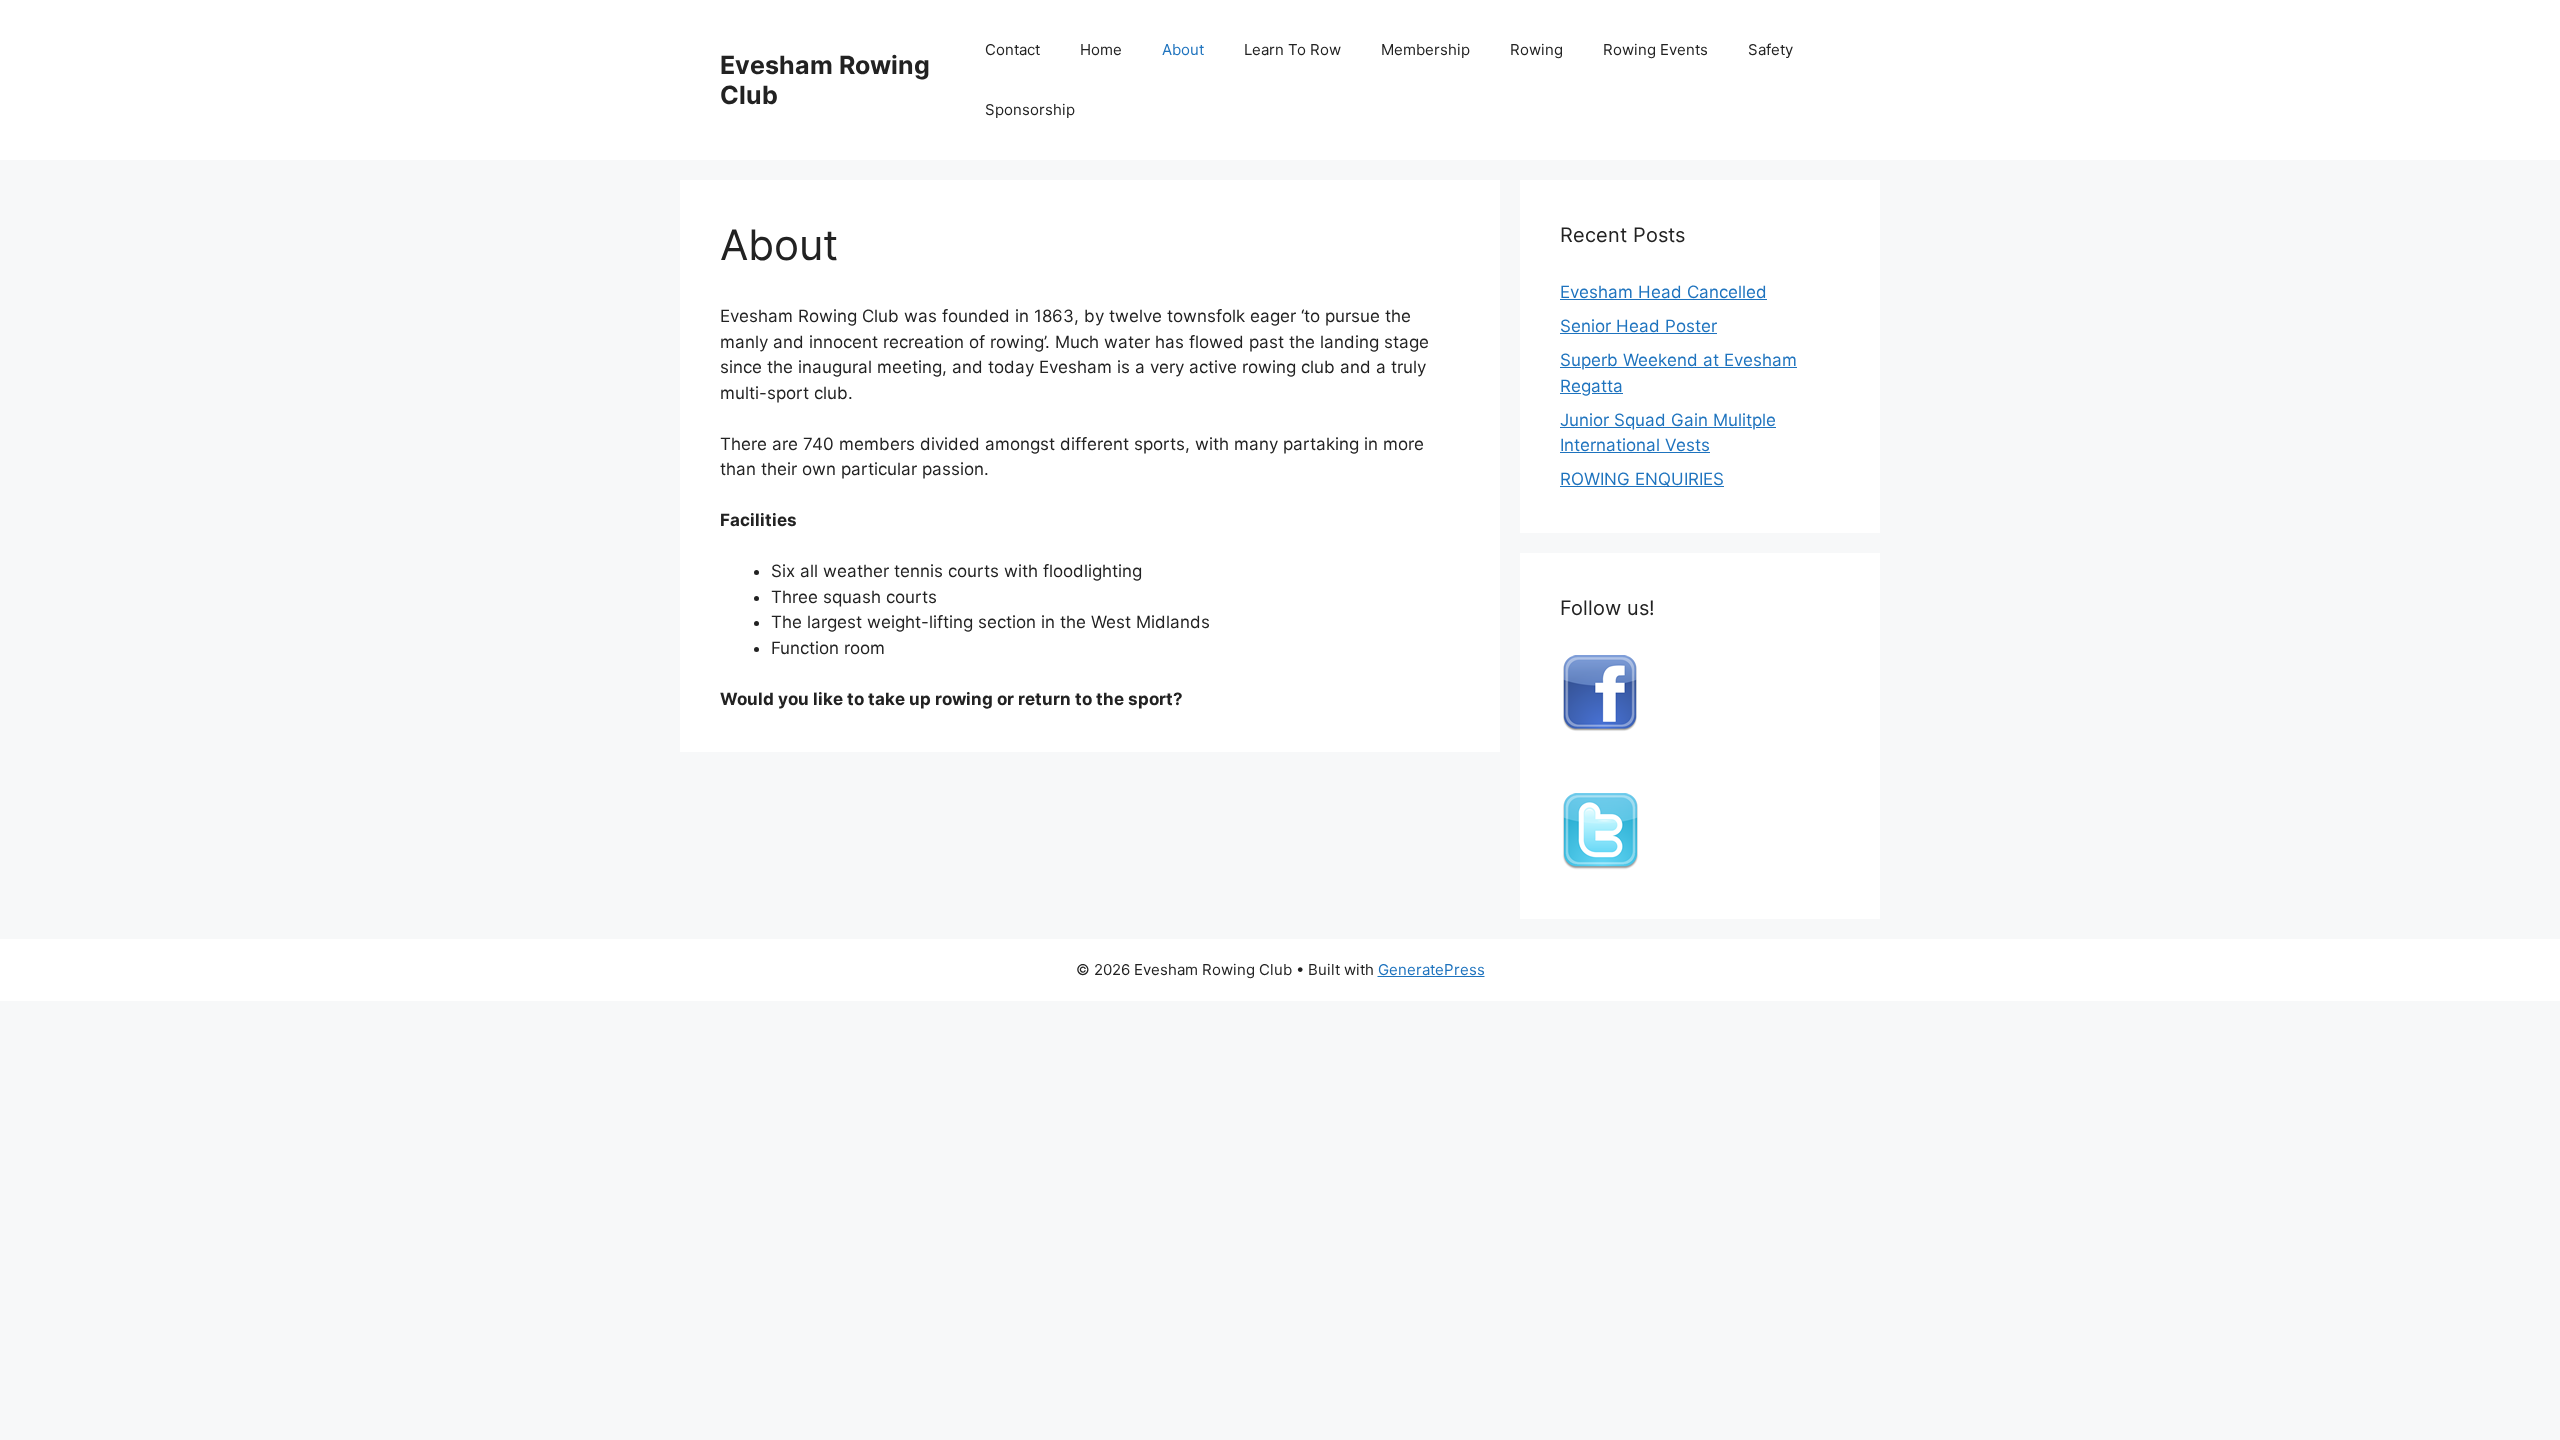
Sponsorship (1030, 109)
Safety (1770, 49)
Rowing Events (1655, 49)
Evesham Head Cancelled (1663, 292)
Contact (1012, 49)
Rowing (1536, 49)
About (1183, 49)
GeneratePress (1431, 969)
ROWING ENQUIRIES (1642, 479)
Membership (1425, 49)
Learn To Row (1292, 49)
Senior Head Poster (1638, 326)
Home (1101, 49)
